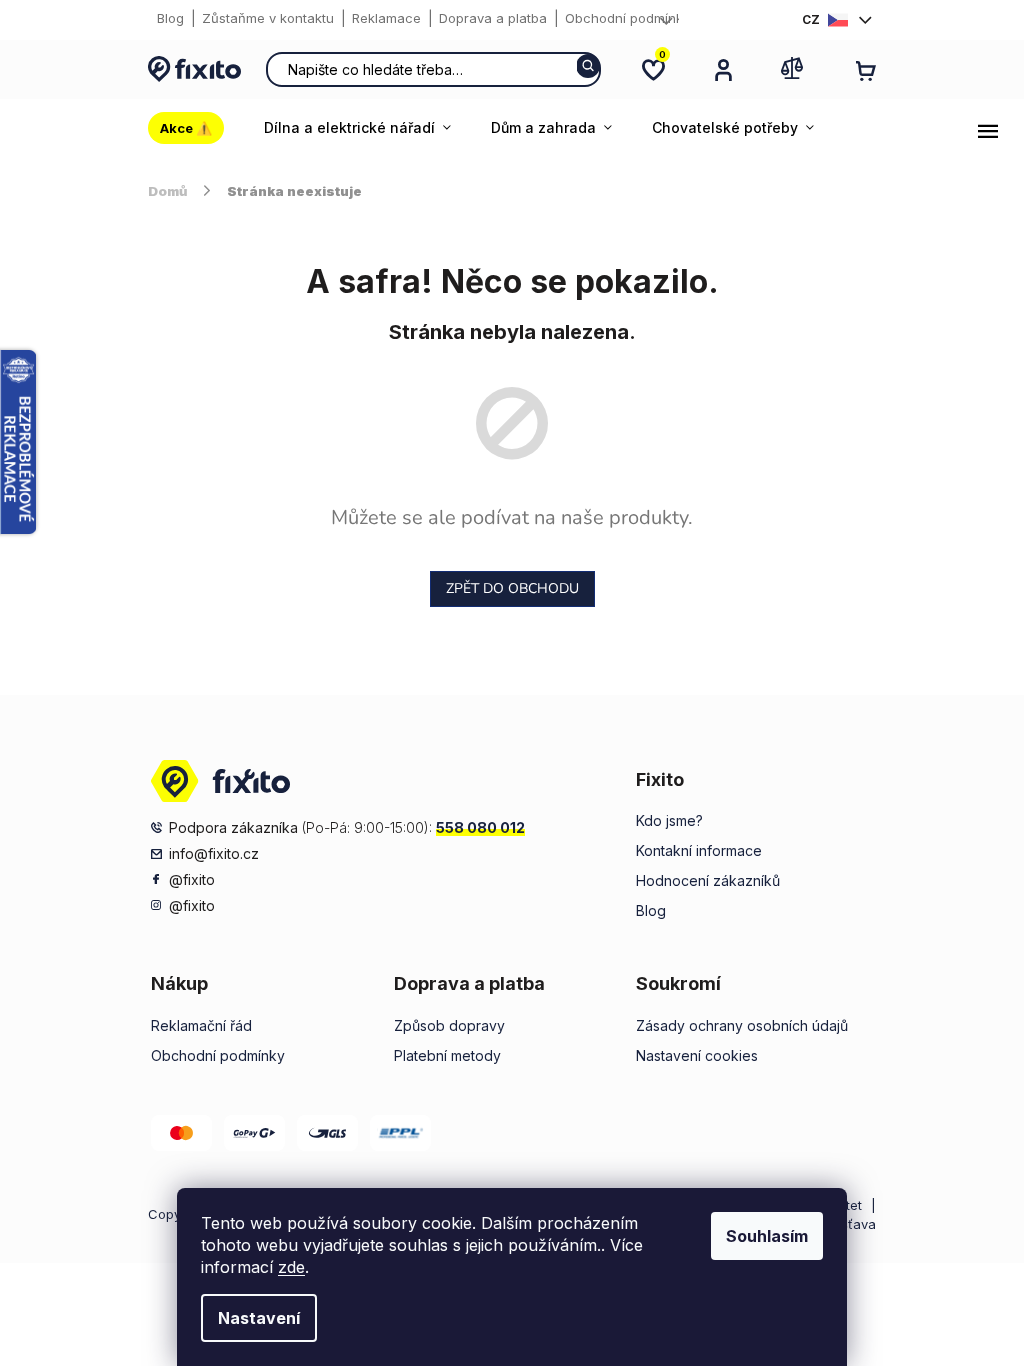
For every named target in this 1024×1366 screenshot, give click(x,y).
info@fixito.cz (214, 853)
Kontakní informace (699, 850)
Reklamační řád (201, 1025)
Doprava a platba (493, 18)
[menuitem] (196, 128)
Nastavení (259, 1318)
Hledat (588, 66)
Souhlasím (767, 1236)
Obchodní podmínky (627, 18)
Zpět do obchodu (512, 588)
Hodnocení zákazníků (708, 880)
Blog (170, 18)
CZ (811, 19)
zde (291, 1267)
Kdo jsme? (669, 820)
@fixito (192, 879)
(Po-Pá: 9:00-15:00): (347, 827)
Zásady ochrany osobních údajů (742, 1025)
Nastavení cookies (697, 1055)
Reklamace (386, 18)
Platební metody (447, 1055)
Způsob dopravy (449, 1025)
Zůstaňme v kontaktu (268, 18)
